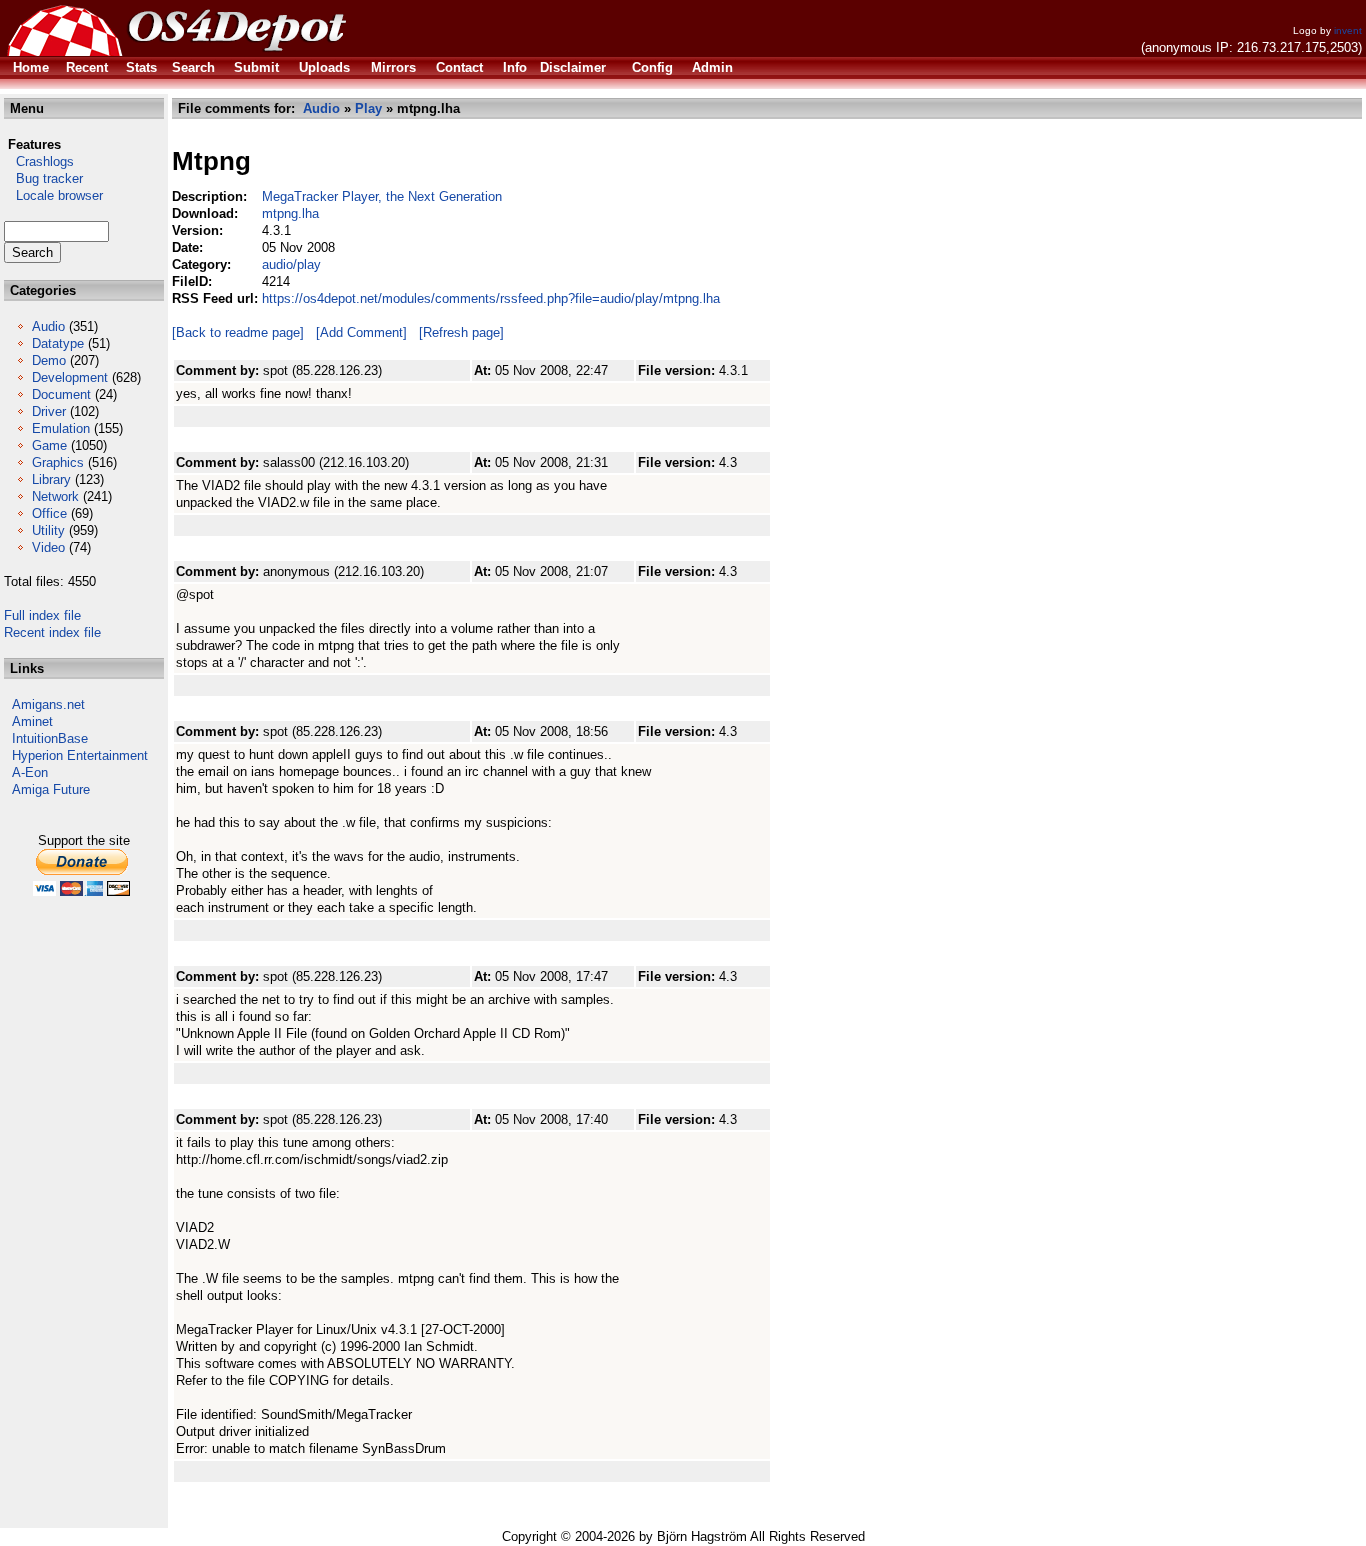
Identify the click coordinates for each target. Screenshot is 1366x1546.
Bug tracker (43, 178)
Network (55, 496)
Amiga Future (51, 789)
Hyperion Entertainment (80, 755)
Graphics (58, 462)
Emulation (61, 428)
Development (70, 377)
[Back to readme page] (238, 332)
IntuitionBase (50, 738)
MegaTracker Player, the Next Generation (382, 196)
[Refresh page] (461, 332)
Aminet (32, 721)
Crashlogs (39, 161)
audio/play (291, 264)
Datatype (58, 343)
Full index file (42, 615)
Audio (48, 326)
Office (49, 513)
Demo (49, 360)
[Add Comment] (361, 332)
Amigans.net (48, 704)
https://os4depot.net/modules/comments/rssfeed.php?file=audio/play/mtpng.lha (491, 298)
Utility (48, 530)
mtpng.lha (290, 213)
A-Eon (30, 772)
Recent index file (52, 632)
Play (368, 108)
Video (48, 547)
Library (51, 479)
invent (1348, 30)
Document (61, 394)
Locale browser (53, 195)
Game (49, 445)
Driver (49, 411)
